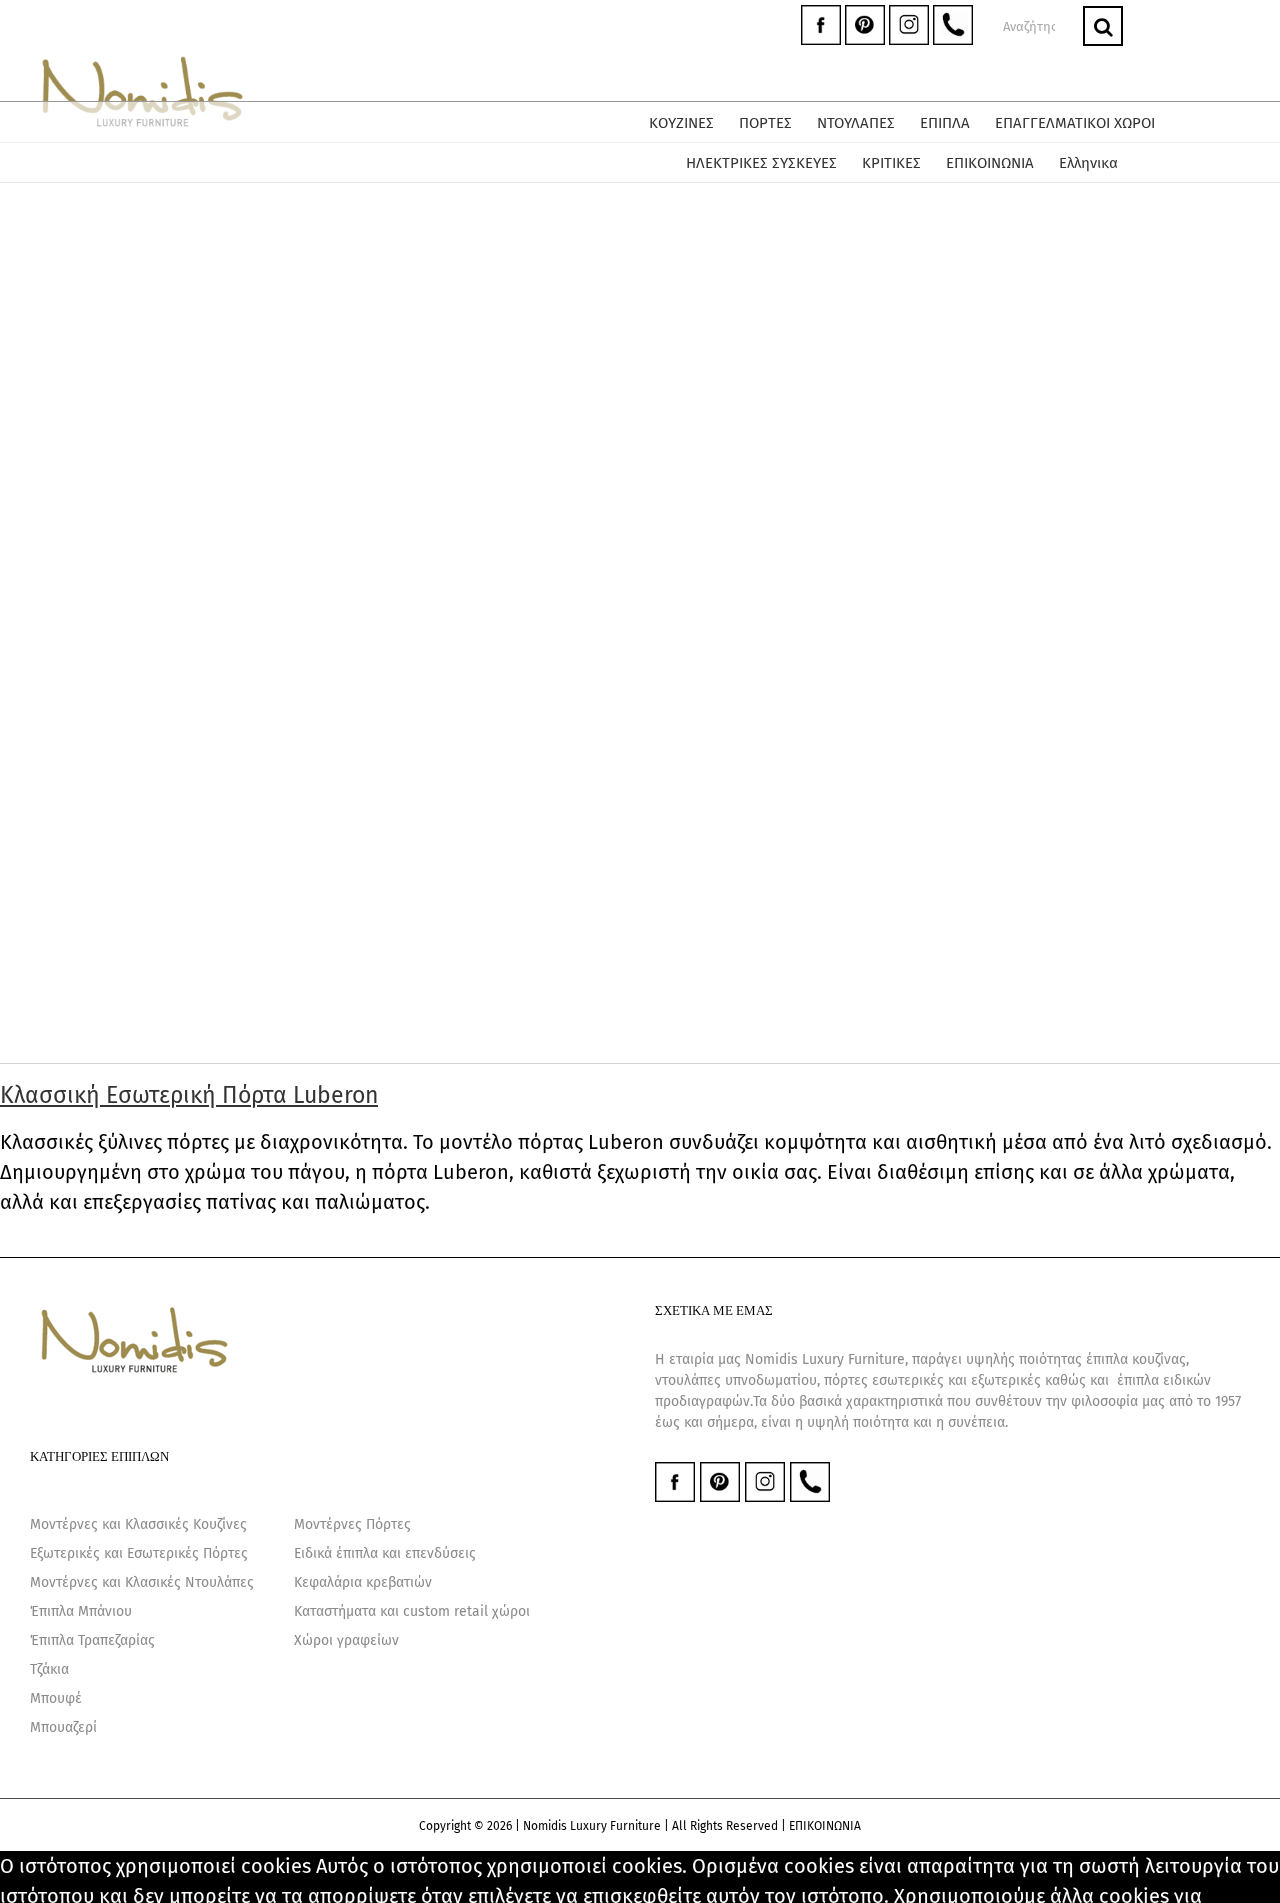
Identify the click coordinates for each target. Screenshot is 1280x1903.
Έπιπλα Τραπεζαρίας (92, 1640)
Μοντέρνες (64, 1524)
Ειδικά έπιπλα (336, 1553)
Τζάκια (49, 1669)
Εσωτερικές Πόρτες (187, 1553)
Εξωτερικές (65, 1553)
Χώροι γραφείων (346, 1640)
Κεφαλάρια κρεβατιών (363, 1582)
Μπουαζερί (63, 1727)
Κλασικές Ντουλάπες (189, 1582)
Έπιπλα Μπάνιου (81, 1611)
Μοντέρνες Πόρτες (352, 1524)
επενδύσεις (440, 1553)
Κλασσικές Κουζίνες (186, 1524)
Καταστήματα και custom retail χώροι (412, 1611)
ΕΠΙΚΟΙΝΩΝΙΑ (825, 1826)
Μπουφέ (56, 1698)
